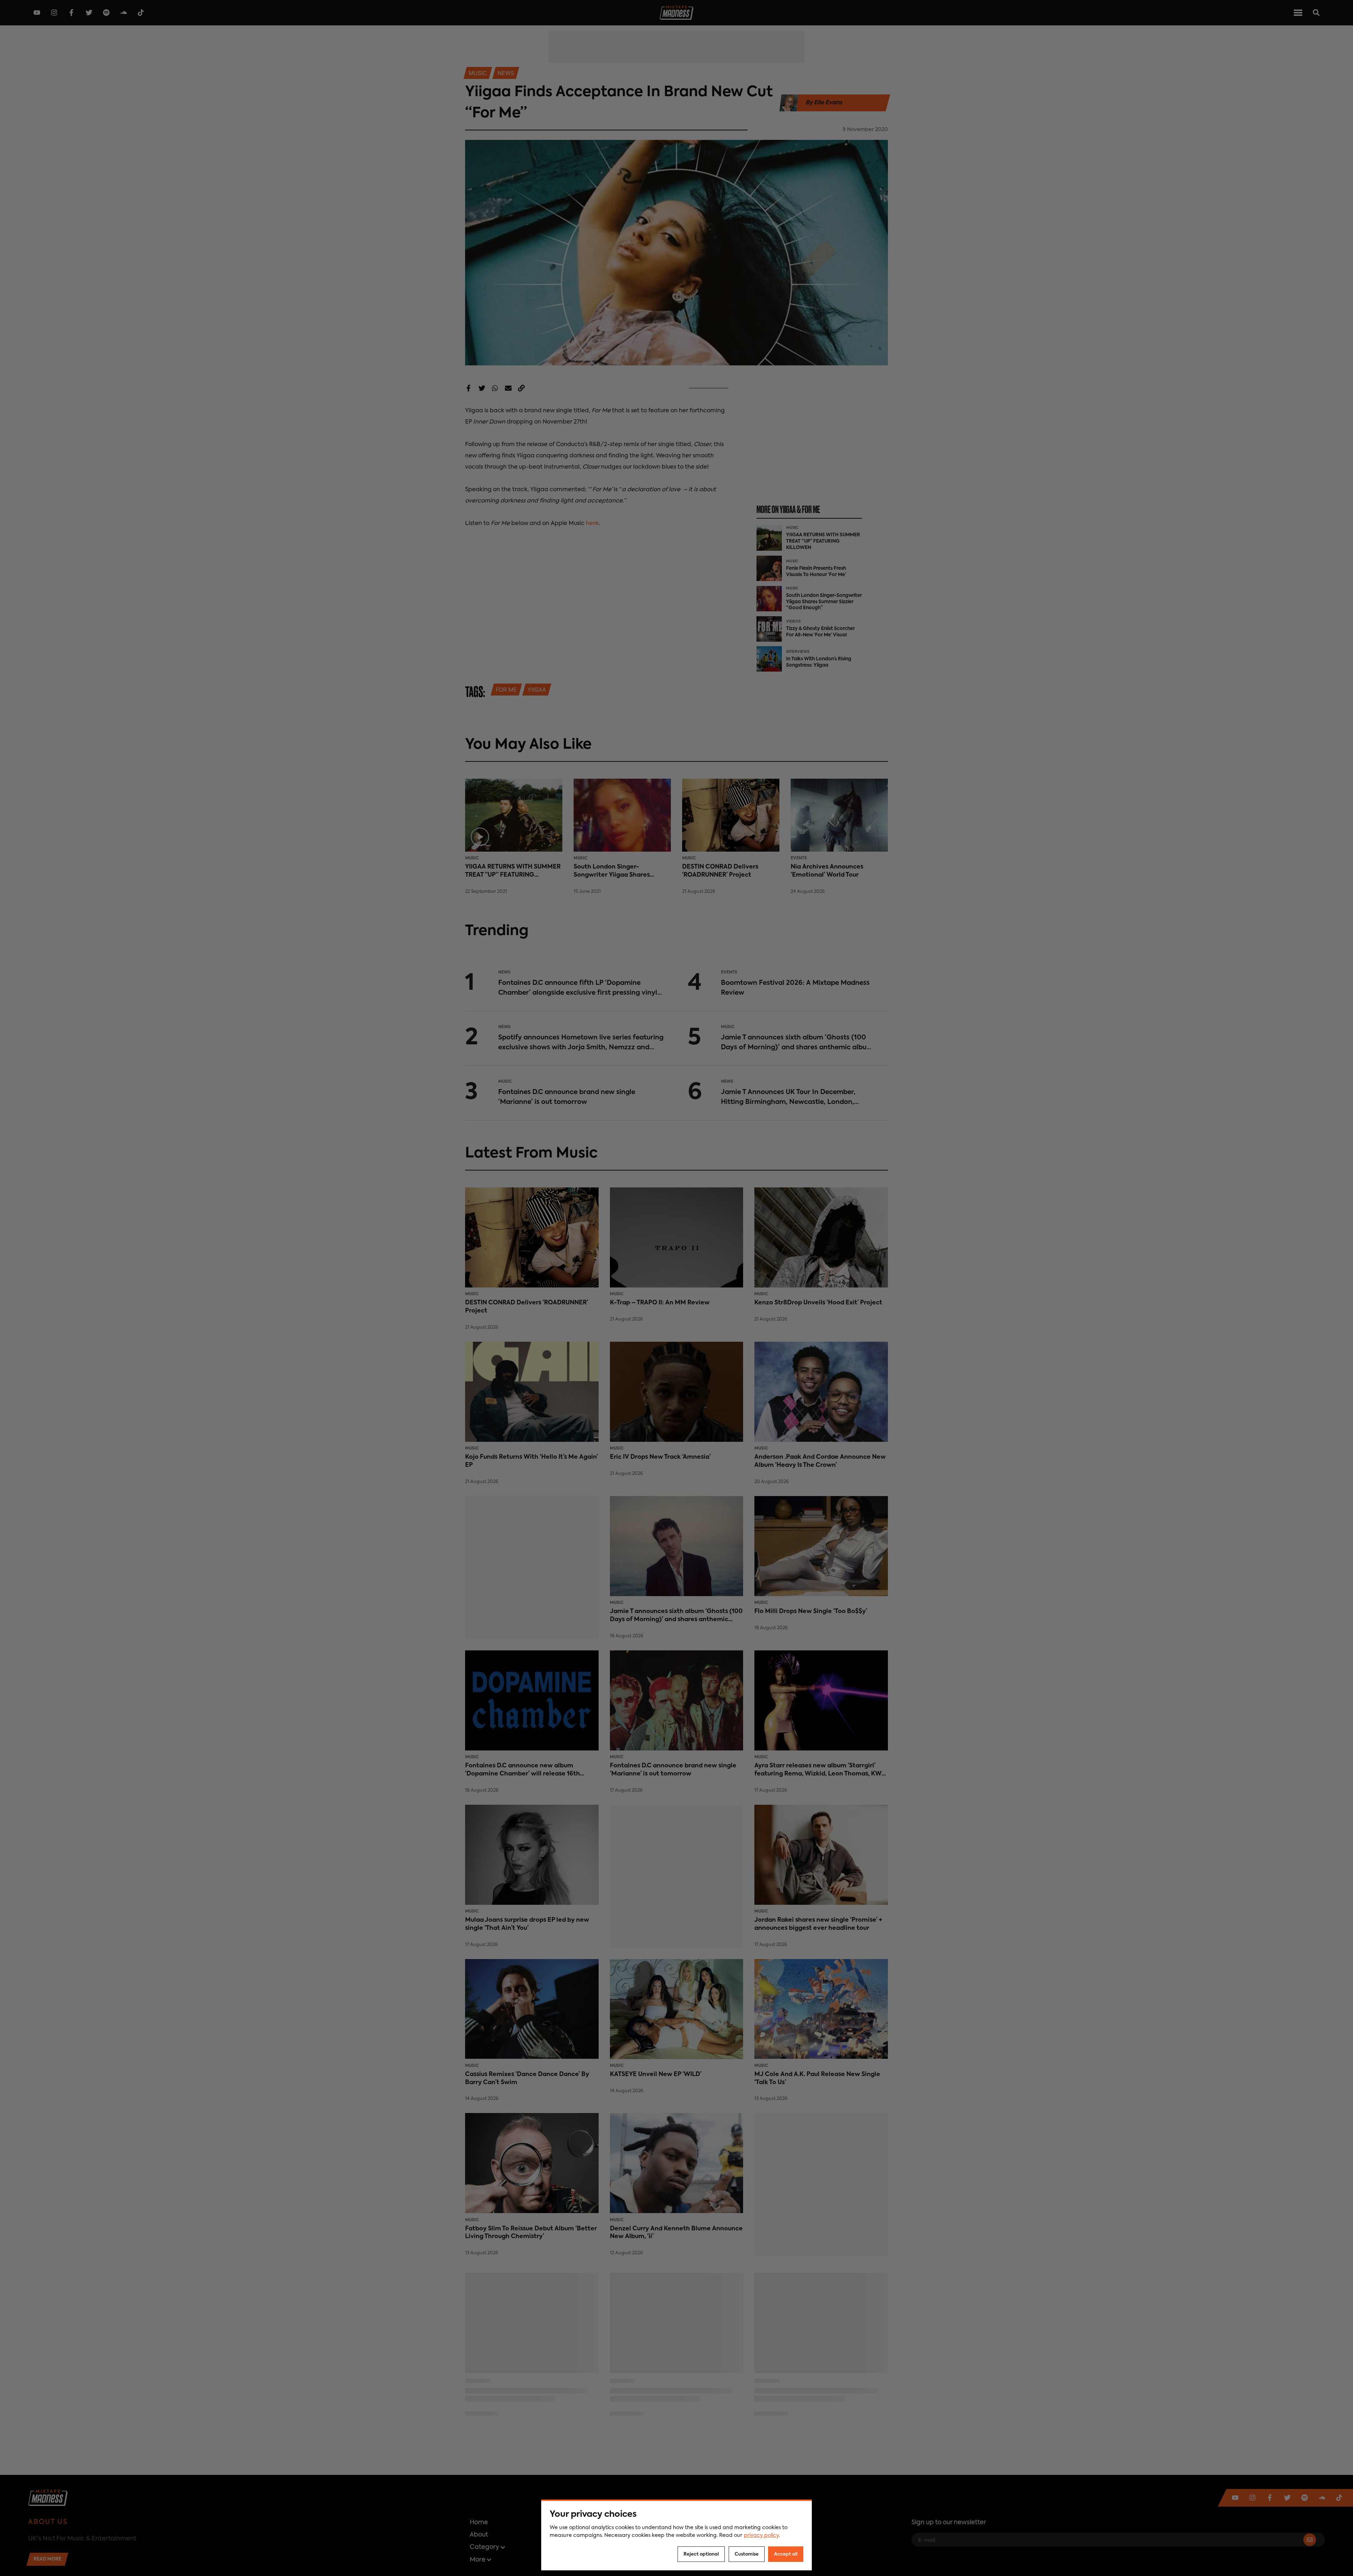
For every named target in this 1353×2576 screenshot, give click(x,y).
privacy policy (761, 2535)
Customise (747, 2554)
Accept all (786, 2554)
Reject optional (701, 2554)
